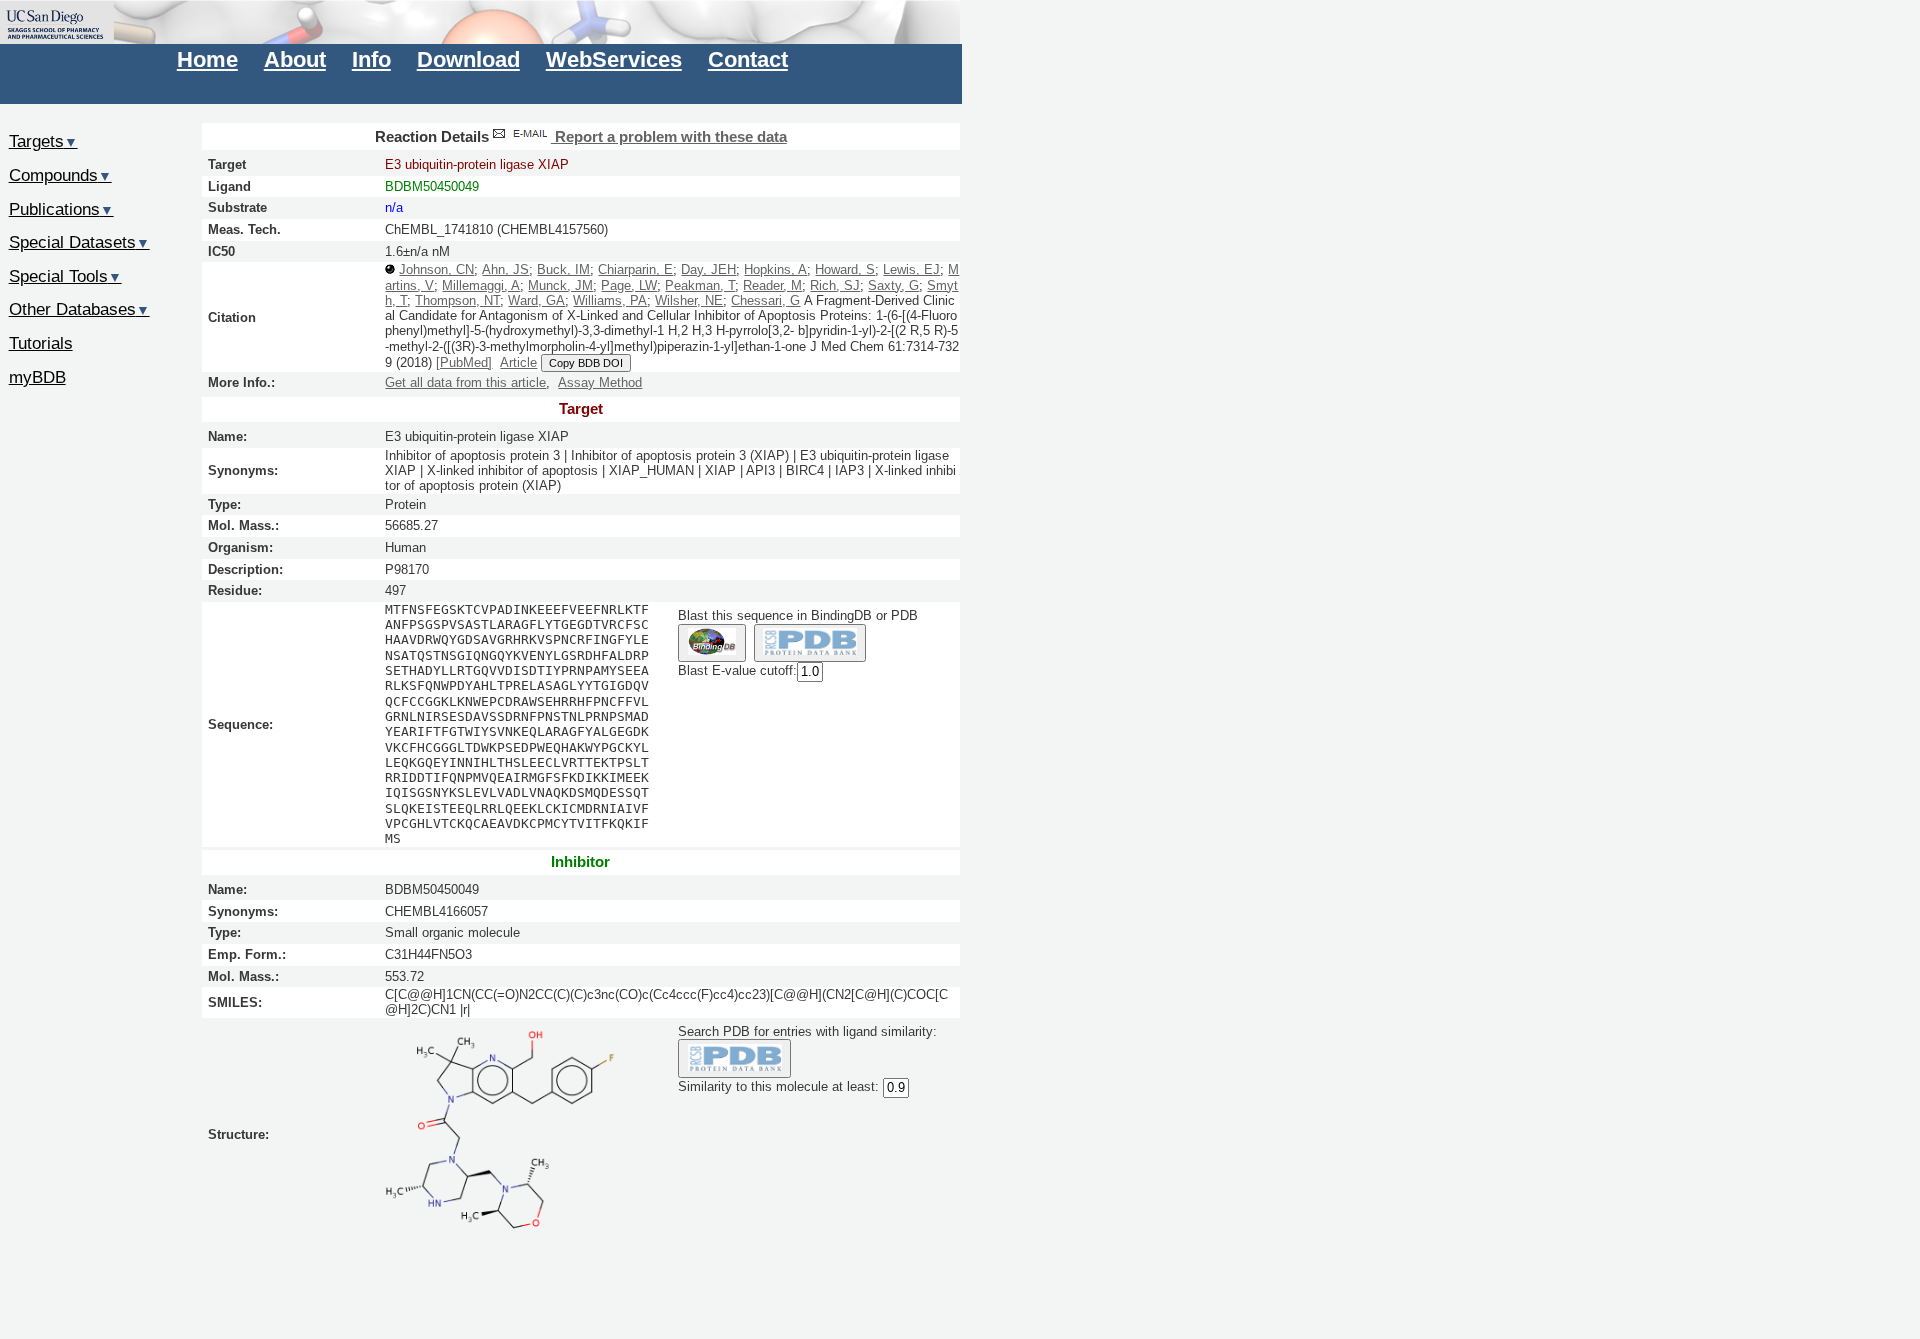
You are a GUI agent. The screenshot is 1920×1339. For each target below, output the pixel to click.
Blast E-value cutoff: (737, 671)
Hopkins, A (775, 269)
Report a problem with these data (669, 137)
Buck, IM (563, 269)
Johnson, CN (436, 269)
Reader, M (772, 285)
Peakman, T (700, 285)
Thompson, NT (457, 300)
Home (207, 59)
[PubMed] (464, 362)
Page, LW (629, 285)
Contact (748, 59)
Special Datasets (79, 242)
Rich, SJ (835, 285)
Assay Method (600, 382)
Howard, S (845, 269)
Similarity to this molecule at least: (778, 1086)
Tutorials (41, 343)
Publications (61, 209)
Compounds (60, 175)
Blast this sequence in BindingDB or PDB (798, 615)
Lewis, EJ (911, 269)
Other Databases (79, 309)
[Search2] (810, 643)
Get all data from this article (465, 382)
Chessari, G (765, 300)
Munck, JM (560, 285)
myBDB (37, 377)
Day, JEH (708, 269)
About (295, 59)
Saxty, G (893, 285)
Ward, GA (536, 300)
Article (518, 362)
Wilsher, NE (689, 300)
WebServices (614, 59)
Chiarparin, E (635, 269)
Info (371, 59)
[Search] (734, 1058)
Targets (43, 141)
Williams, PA (610, 300)
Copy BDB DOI (586, 363)
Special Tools (65, 276)
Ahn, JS (505, 269)
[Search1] (711, 643)
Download (468, 59)
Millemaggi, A (481, 285)
